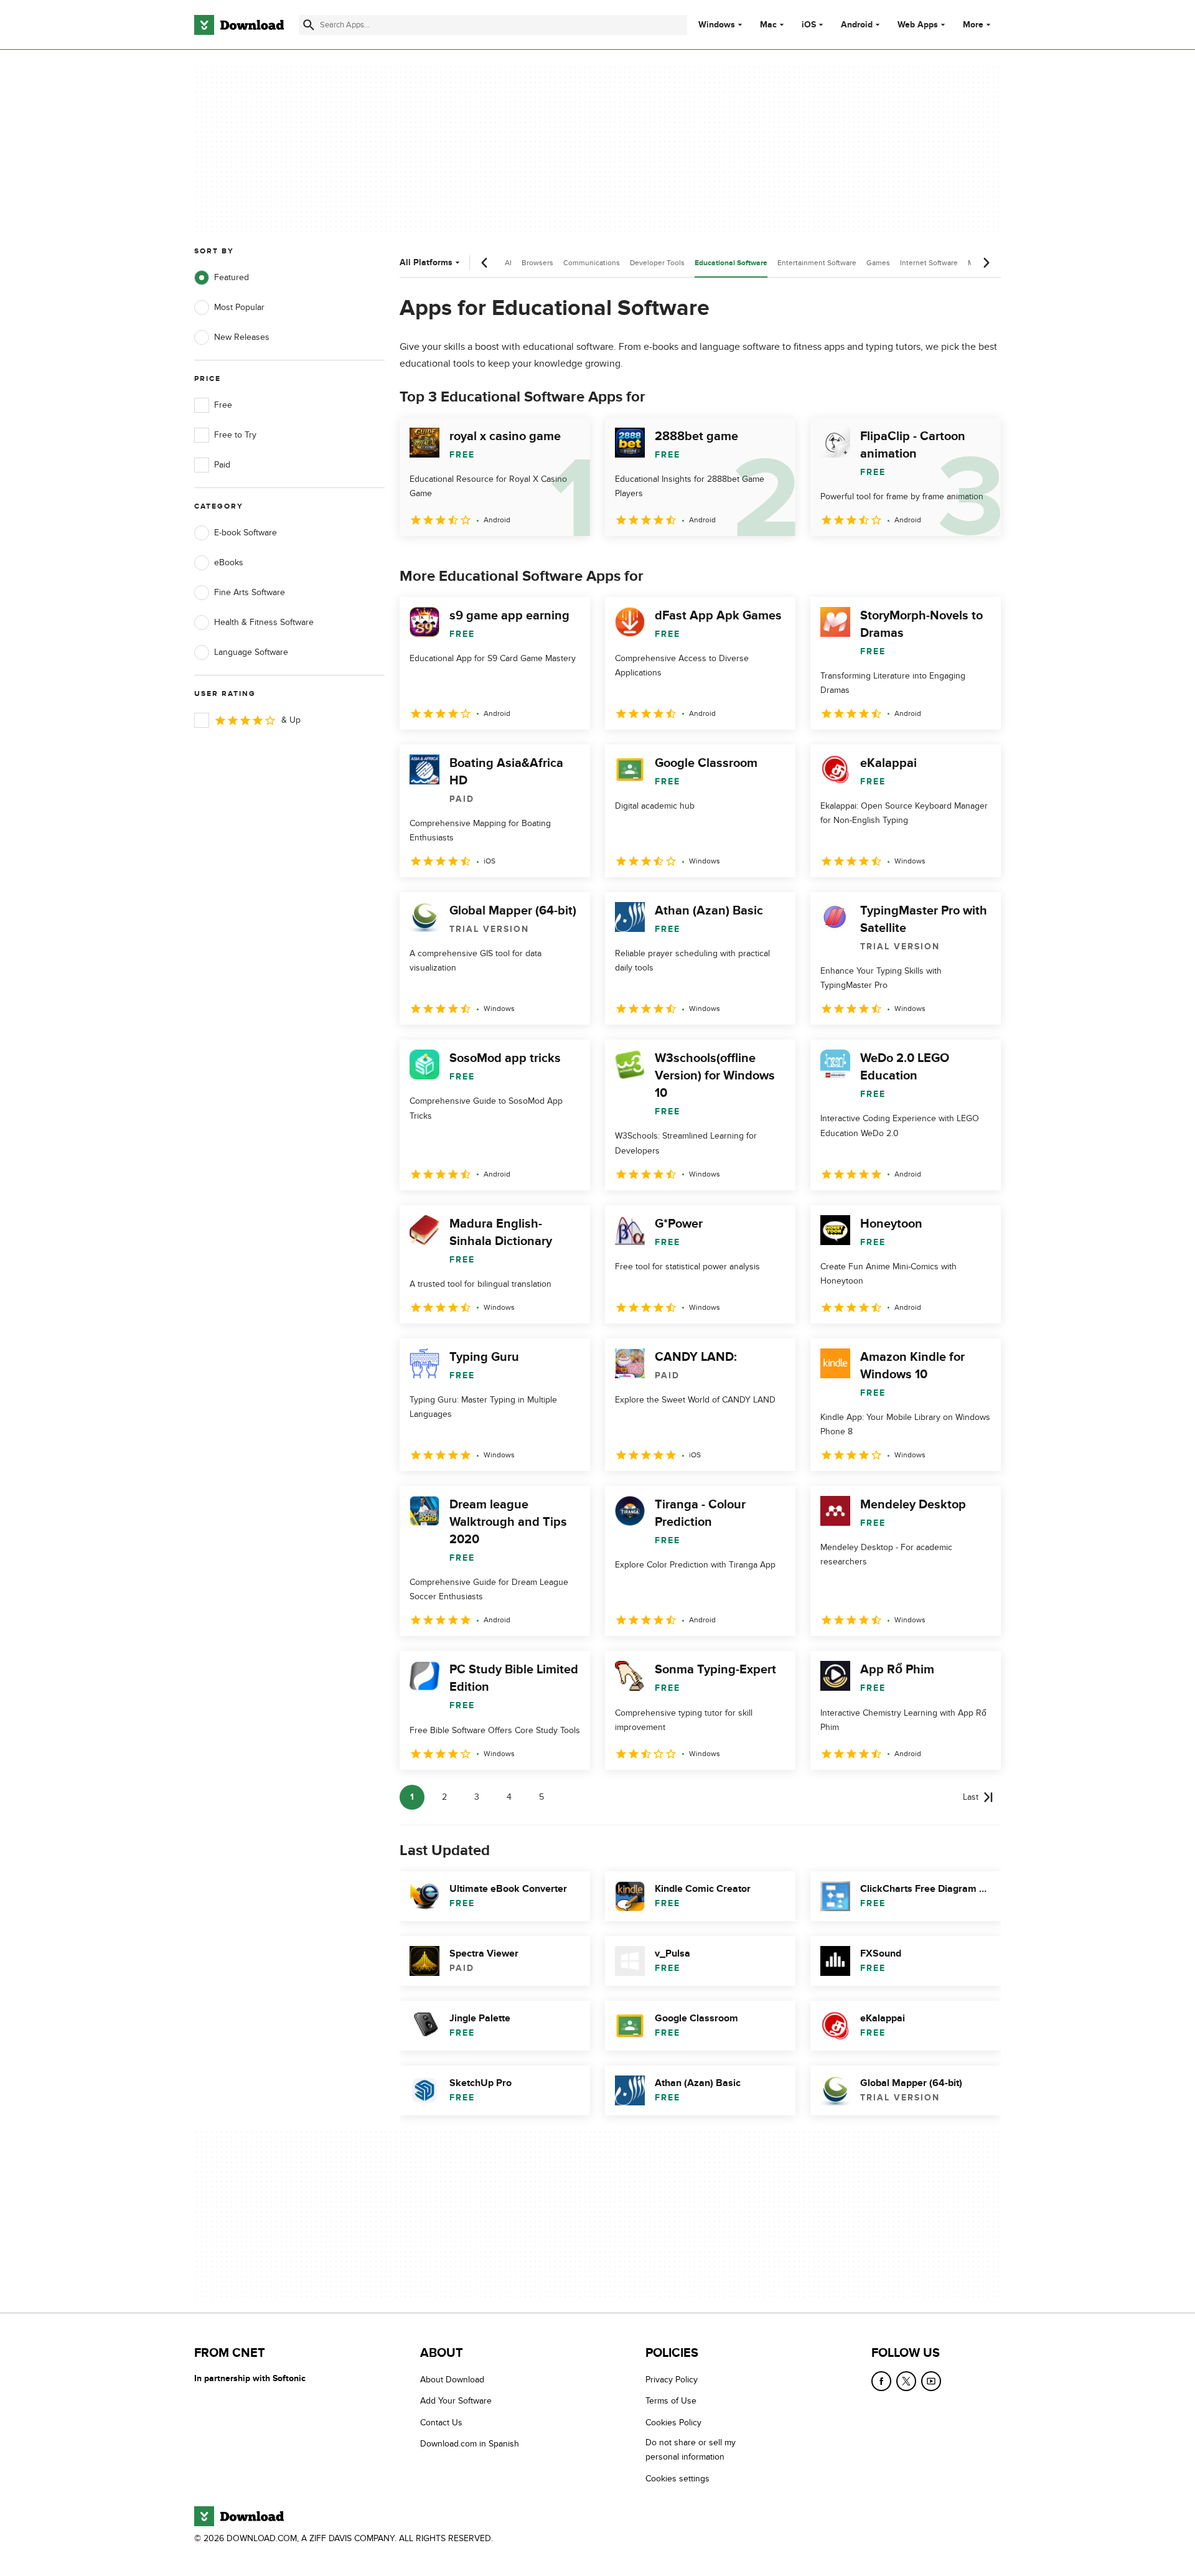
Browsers (537, 263)
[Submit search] (309, 25)
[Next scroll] (986, 263)
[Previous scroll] (485, 263)
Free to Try (235, 435)
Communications (592, 263)
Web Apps (918, 25)
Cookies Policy (673, 2423)
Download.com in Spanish (470, 2444)
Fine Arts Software (250, 592)
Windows (717, 25)
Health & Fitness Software (264, 622)
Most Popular (239, 307)
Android (857, 25)
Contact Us (441, 2423)
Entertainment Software (817, 263)
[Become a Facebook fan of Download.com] (881, 2381)
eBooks (229, 562)
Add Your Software (456, 2401)
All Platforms (426, 262)
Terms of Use (671, 2401)
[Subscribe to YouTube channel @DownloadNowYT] (931, 2381)
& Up (291, 720)
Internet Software (929, 263)
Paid (222, 465)
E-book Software (246, 533)
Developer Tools (657, 263)
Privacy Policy (672, 2380)
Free (223, 405)
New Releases (242, 337)
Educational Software (731, 263)
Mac (768, 25)
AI (508, 263)
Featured (232, 277)
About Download (452, 2380)
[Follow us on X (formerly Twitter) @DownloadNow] (906, 2381)
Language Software (251, 652)
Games (878, 263)
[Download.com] (239, 25)
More (973, 25)
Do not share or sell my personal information (691, 2450)
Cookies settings (677, 2479)
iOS (809, 25)
